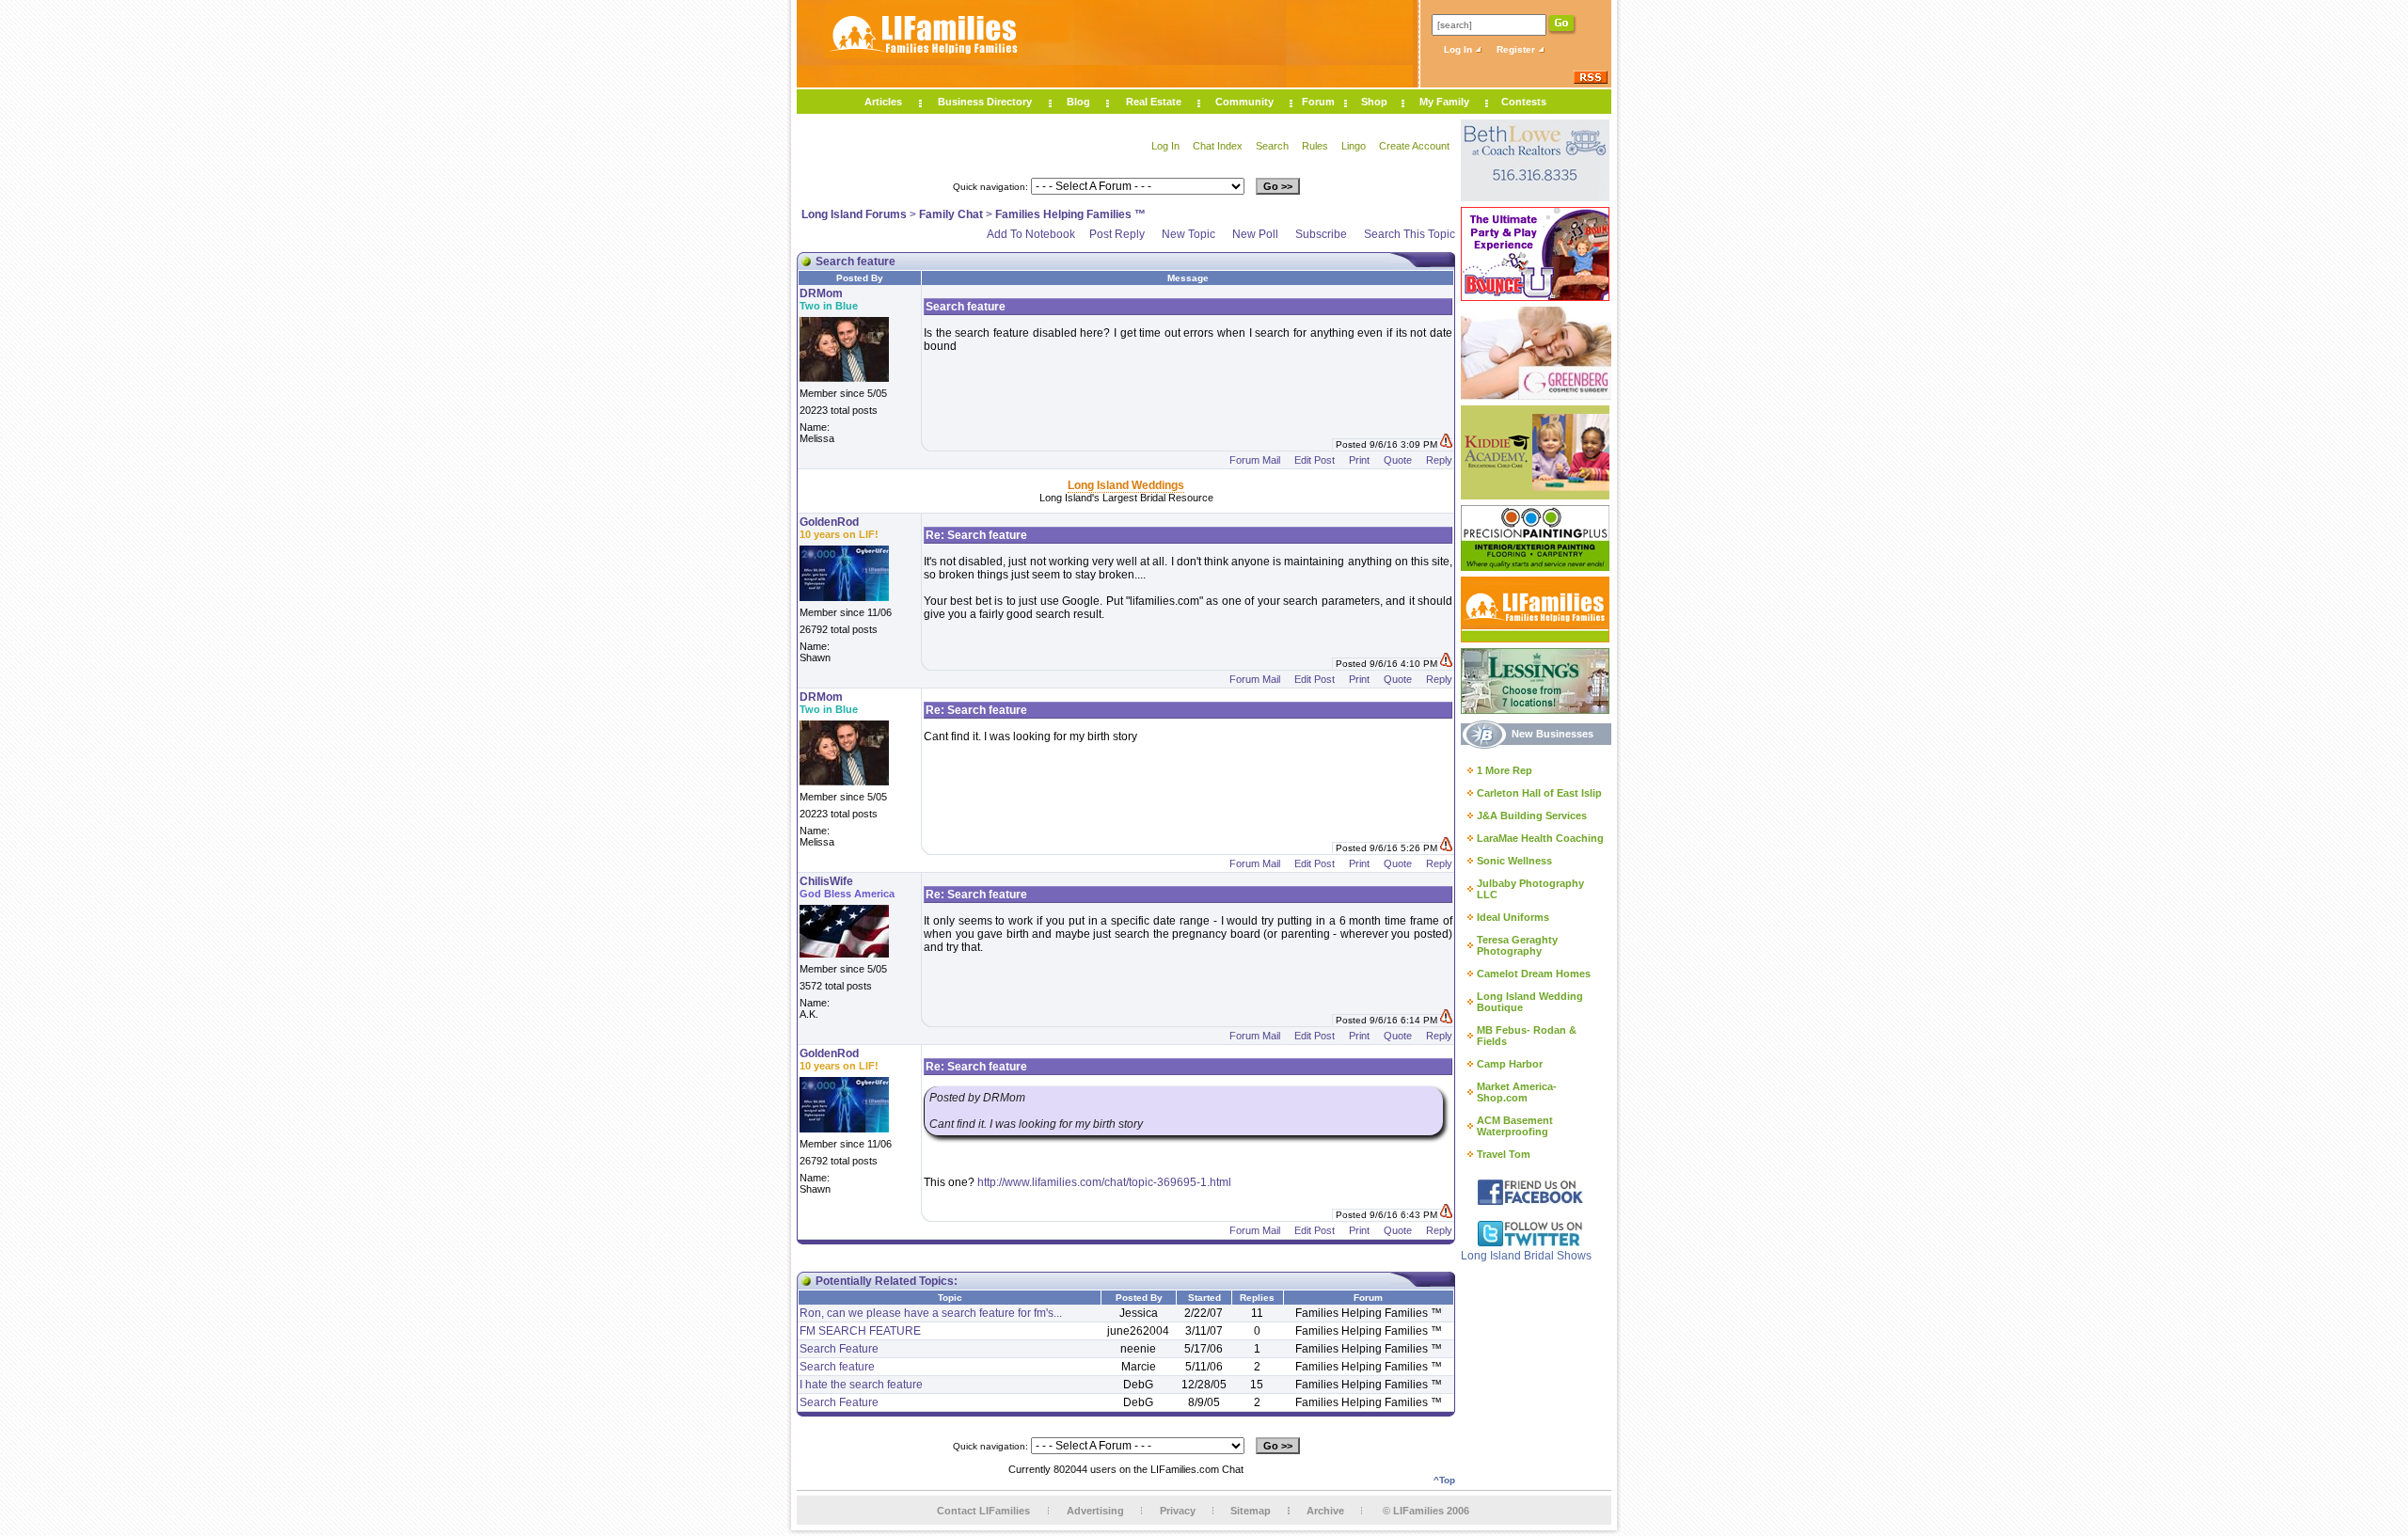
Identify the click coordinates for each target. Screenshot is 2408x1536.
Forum (1318, 102)
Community (1244, 102)
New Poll (1255, 234)
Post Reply (1117, 234)
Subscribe (1321, 234)
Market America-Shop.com (1517, 1092)
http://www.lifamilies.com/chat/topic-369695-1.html (1104, 1182)
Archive (1325, 1511)
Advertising (1095, 1511)
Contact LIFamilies (983, 1511)
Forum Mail (1255, 460)
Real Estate (1154, 102)
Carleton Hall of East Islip (1539, 793)
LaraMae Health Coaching (1540, 838)
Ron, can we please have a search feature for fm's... (931, 1313)
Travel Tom (1504, 1154)
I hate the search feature (861, 1385)
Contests (1524, 102)
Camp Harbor (1510, 1064)
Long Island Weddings (1126, 485)
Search (1272, 146)
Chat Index (1218, 146)
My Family (1444, 102)
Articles (883, 102)
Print (1359, 460)
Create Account (1414, 146)
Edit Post (1315, 460)
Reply (1439, 460)
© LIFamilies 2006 (1426, 1511)
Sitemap (1251, 1511)
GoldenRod (829, 522)
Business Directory (985, 102)
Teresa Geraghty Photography (1517, 945)
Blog (1078, 102)
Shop (1374, 102)
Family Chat (951, 214)
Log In (1459, 49)
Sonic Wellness (1514, 861)
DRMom (821, 293)
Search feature (837, 1367)
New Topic (1188, 234)
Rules (1315, 146)
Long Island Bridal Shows (1526, 1256)
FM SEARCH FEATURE (860, 1331)
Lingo (1354, 146)
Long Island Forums (854, 214)
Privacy (1178, 1511)
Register (1517, 49)
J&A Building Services (1532, 816)
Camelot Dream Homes (1534, 974)
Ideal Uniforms (1513, 917)
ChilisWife (826, 881)
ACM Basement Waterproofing (1515, 1126)
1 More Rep (1505, 770)
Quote (1398, 460)
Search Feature (839, 1349)
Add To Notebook (1031, 234)
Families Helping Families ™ (1070, 214)
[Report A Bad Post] (1446, 444)
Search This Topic (1410, 234)
